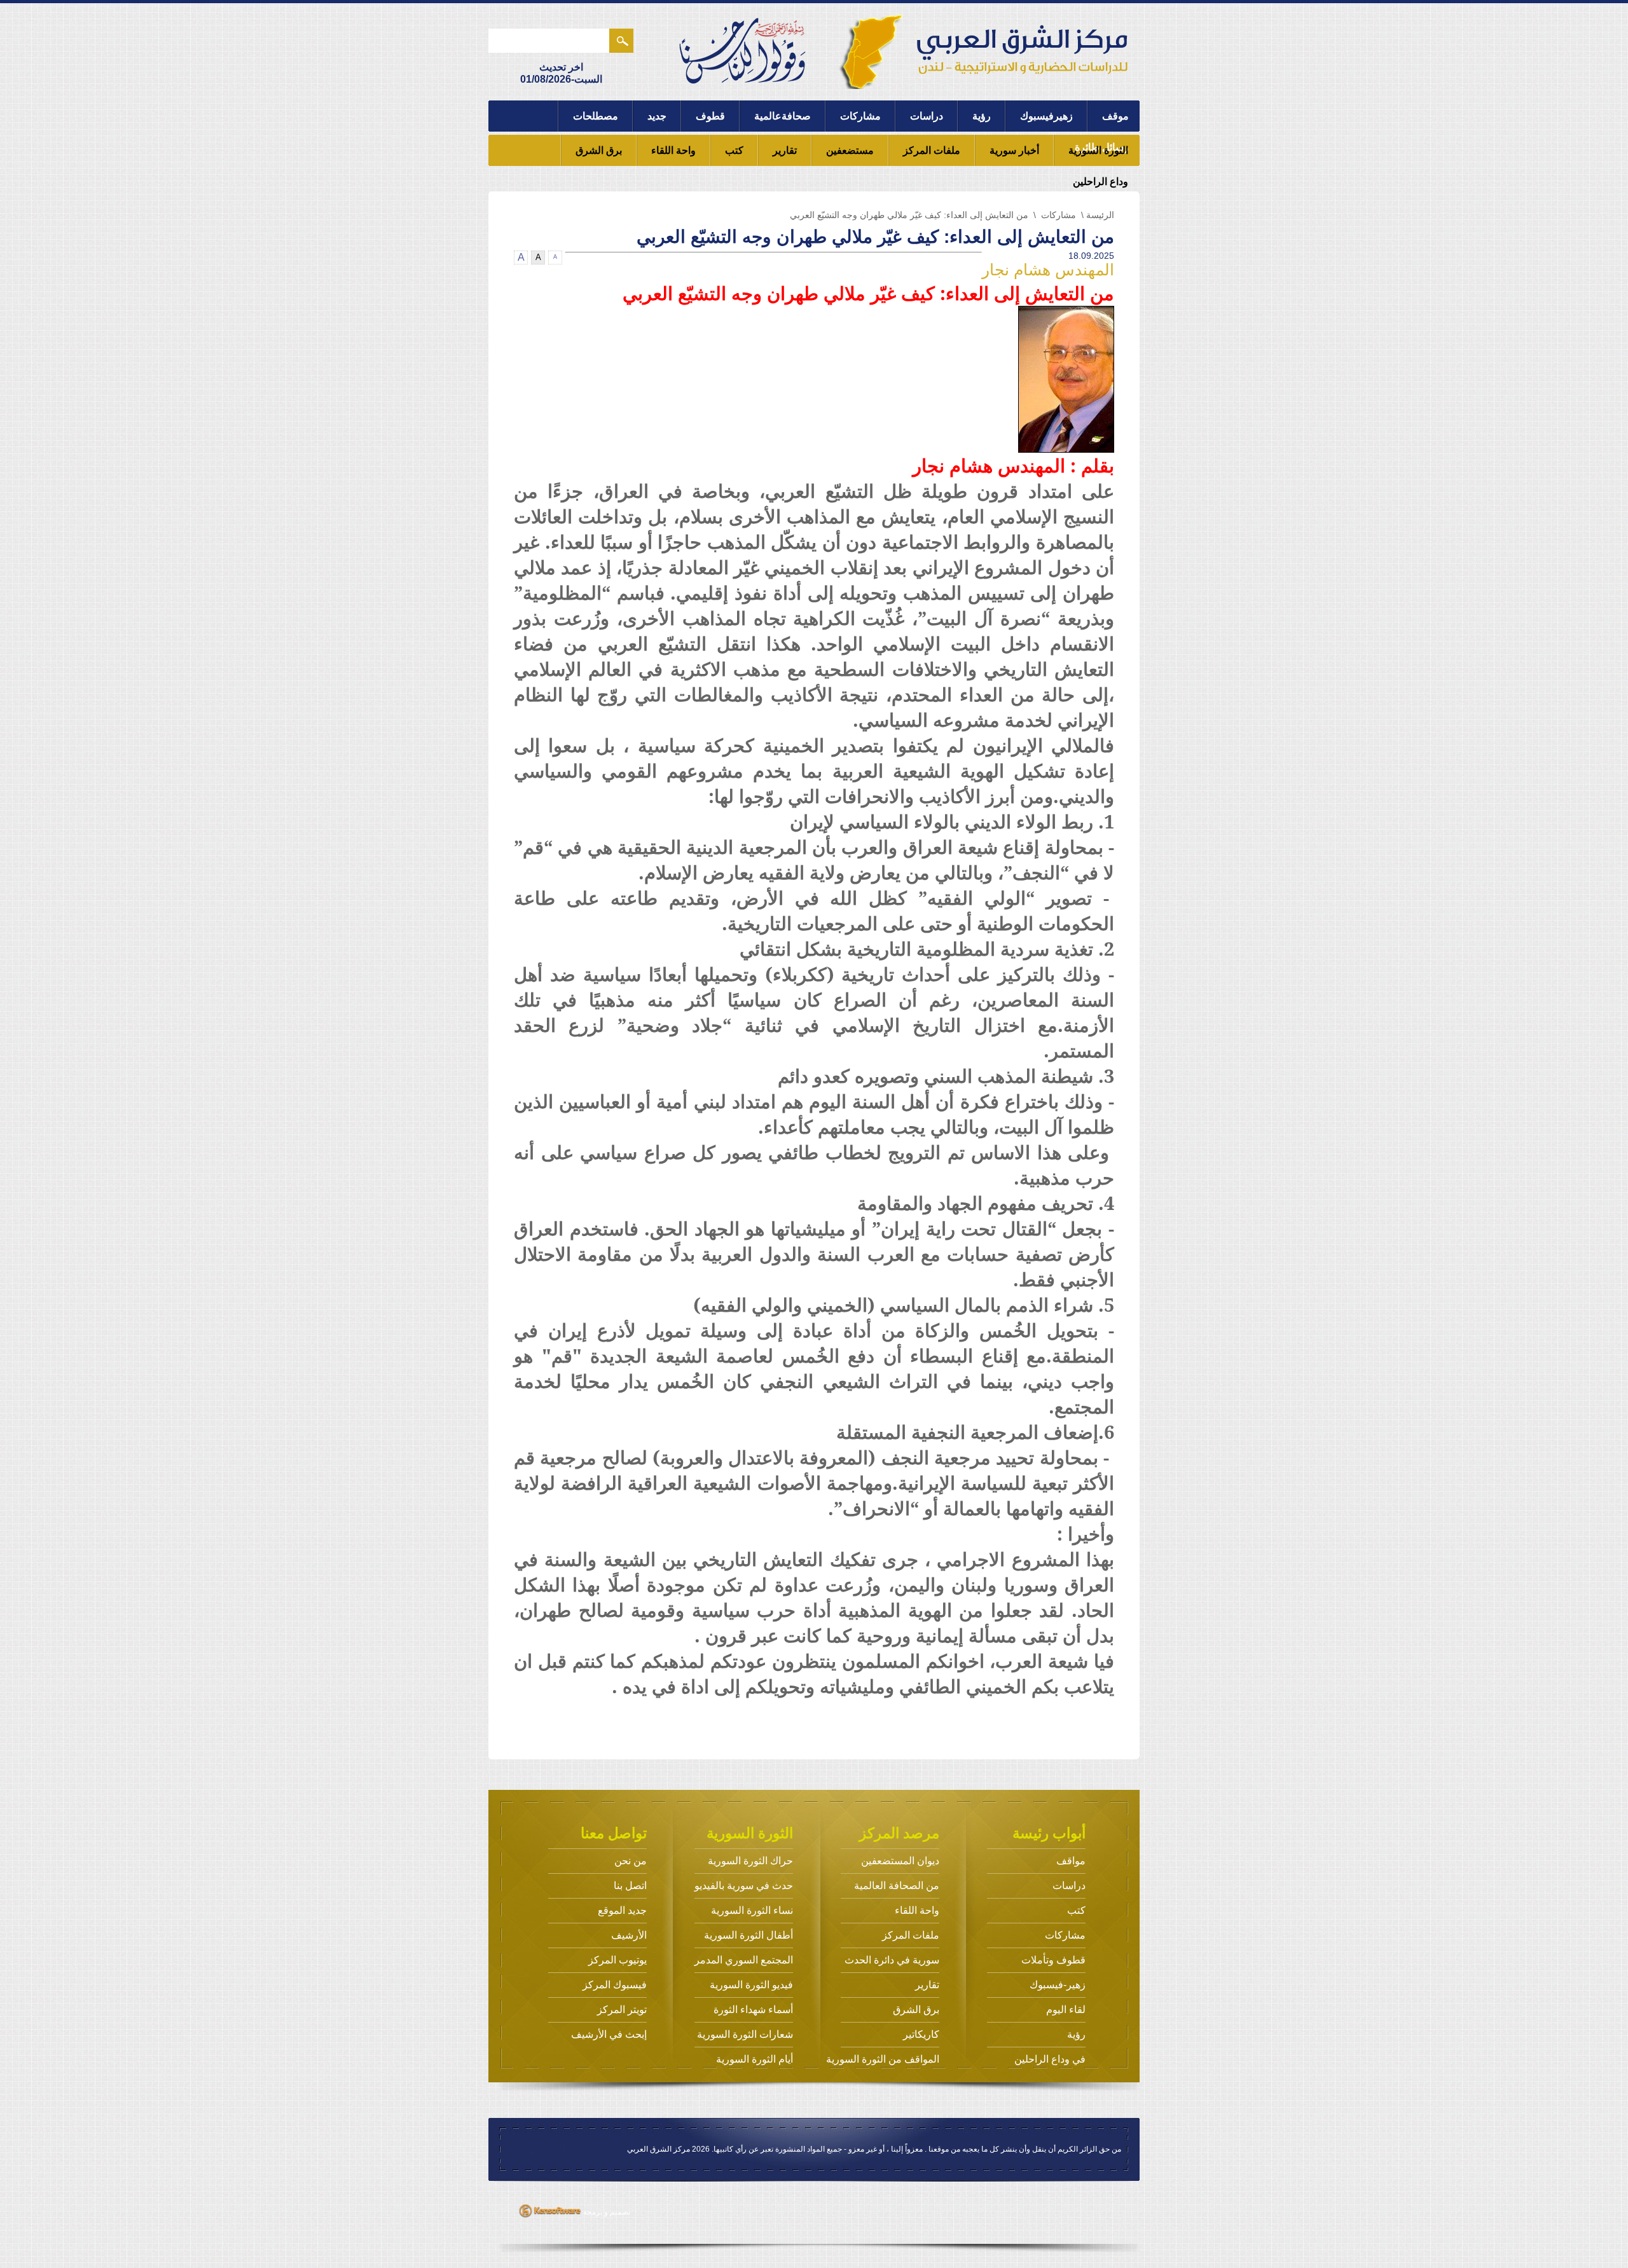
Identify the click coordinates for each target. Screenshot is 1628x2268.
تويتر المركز (622, 2010)
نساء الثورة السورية (752, 1910)
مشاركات (860, 116)
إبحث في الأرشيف (609, 2034)
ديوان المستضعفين (900, 1861)
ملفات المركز (932, 150)
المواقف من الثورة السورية (883, 2059)
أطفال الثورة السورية (748, 1935)
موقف (1115, 116)
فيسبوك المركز (615, 1985)
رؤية (982, 116)
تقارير (785, 150)
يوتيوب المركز (617, 1960)
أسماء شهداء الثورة (753, 2010)
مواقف (1071, 1861)
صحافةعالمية (783, 116)
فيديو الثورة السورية (751, 1985)
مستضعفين (850, 150)
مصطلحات (596, 116)
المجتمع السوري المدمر (744, 1960)
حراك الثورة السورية (750, 1861)
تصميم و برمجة (606, 2212)
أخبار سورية (1014, 150)
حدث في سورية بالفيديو (744, 1886)
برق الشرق (599, 150)
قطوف (710, 116)
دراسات (927, 116)
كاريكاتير (921, 2034)
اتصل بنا (630, 1886)
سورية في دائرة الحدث (892, 1960)
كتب (734, 150)
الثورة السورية (1098, 150)
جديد (657, 116)
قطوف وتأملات (1053, 1960)
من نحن (631, 1861)
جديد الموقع (622, 1910)
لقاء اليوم (1066, 2010)
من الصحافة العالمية (897, 1886)
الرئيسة (1100, 215)
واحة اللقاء (673, 150)
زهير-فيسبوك (1058, 1985)
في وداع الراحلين (1050, 2059)
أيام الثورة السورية (755, 2059)
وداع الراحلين (1100, 182)
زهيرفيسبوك (1046, 116)
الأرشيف (629, 1935)
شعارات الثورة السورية (745, 2034)
